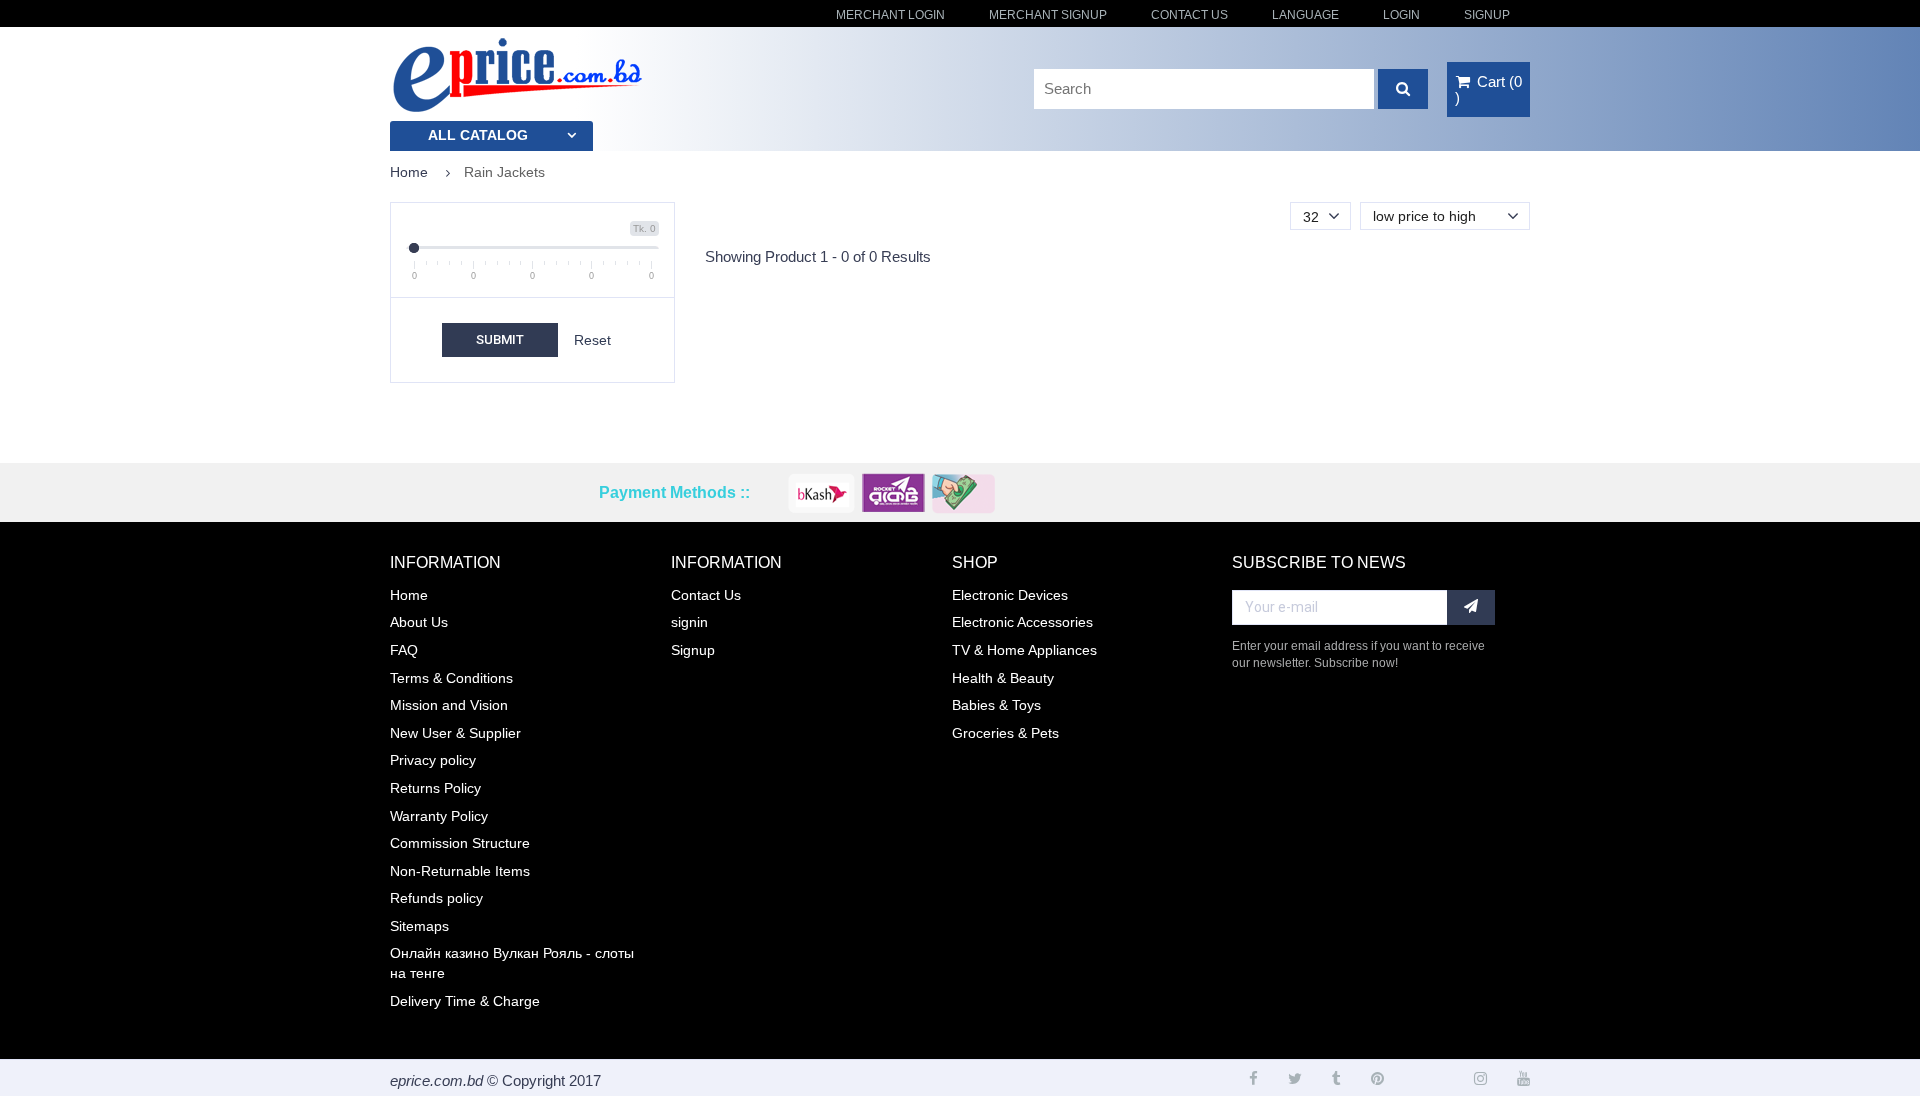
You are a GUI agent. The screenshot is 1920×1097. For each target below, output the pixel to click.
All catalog (478, 135)
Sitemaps (419, 926)
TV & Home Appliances (1024, 650)
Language (1305, 15)
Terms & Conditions (451, 678)
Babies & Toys (996, 705)
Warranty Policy (439, 816)
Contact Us (1189, 15)
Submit (500, 339)
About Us (419, 622)
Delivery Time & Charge (465, 1001)
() (1488, 89)
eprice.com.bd (436, 1080)
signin (689, 622)
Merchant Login (890, 15)
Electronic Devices (1010, 595)
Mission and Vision (449, 705)
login (1401, 15)
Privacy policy (433, 760)
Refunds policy (436, 898)
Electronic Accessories (1022, 622)
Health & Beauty (1003, 678)
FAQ (404, 650)
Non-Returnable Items (460, 871)
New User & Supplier (455, 733)
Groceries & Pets (1005, 733)
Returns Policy (435, 788)
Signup (1487, 15)
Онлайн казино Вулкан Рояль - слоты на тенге (512, 963)
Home (409, 172)
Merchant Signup (1048, 15)
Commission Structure (460, 843)
